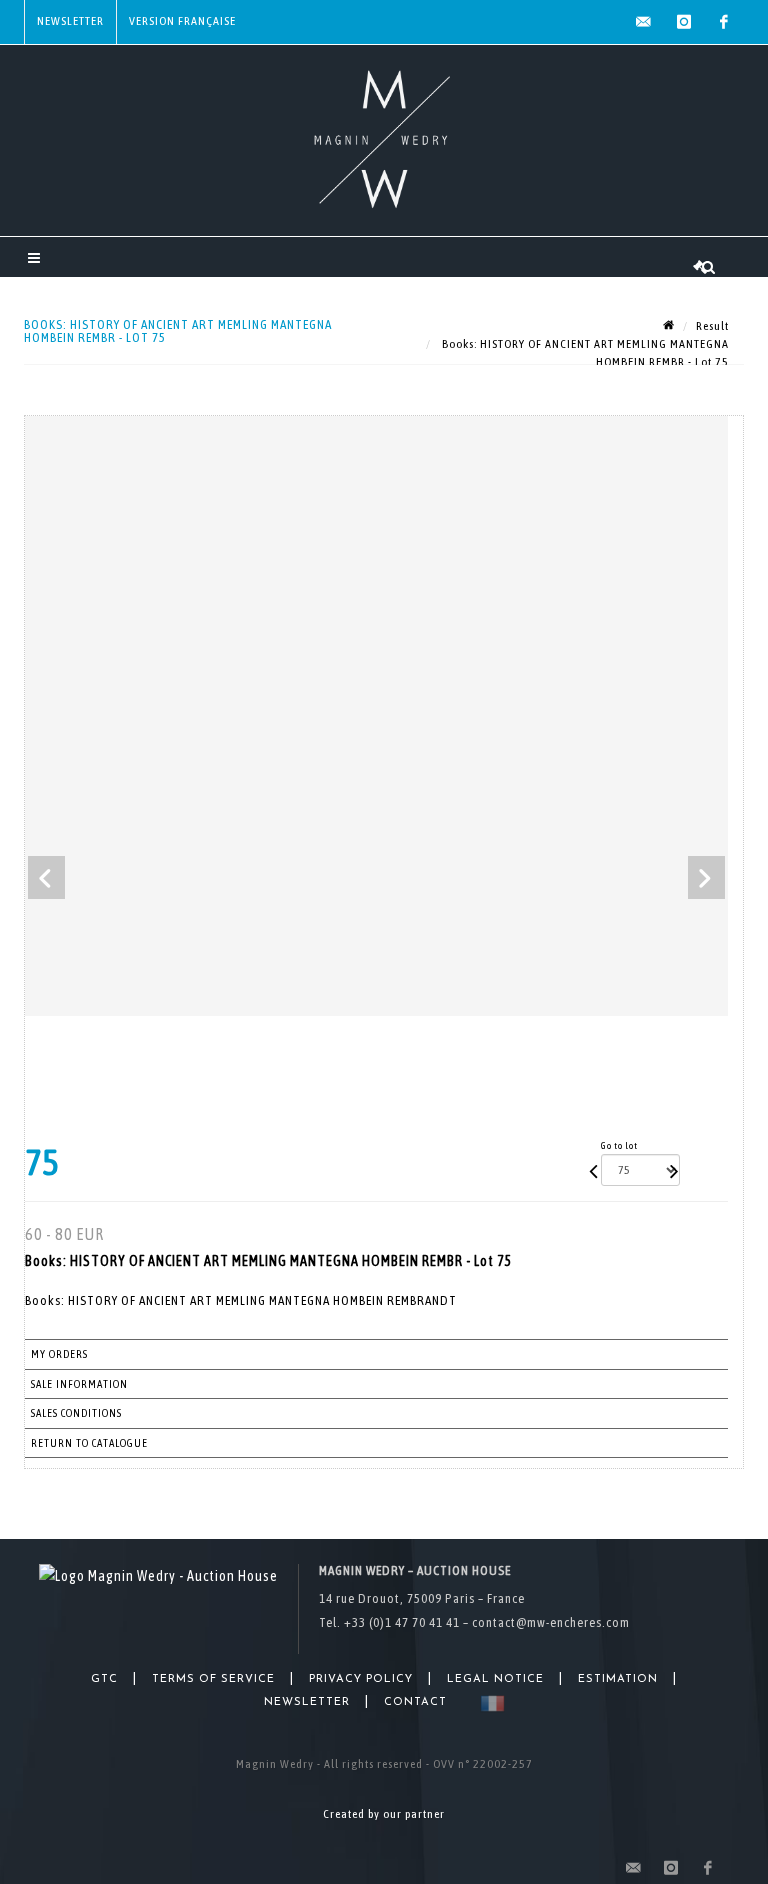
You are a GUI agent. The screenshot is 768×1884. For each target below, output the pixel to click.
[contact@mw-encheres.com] (644, 22)
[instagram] (684, 22)
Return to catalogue (89, 1443)
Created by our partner (384, 1814)
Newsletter (70, 21)
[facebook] (724, 22)
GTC (104, 1679)
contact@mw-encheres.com (551, 1622)
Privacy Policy (361, 1679)
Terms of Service (213, 1679)
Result (712, 326)
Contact (415, 1702)
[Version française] (488, 1703)
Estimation (618, 1679)
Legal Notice (495, 1679)
